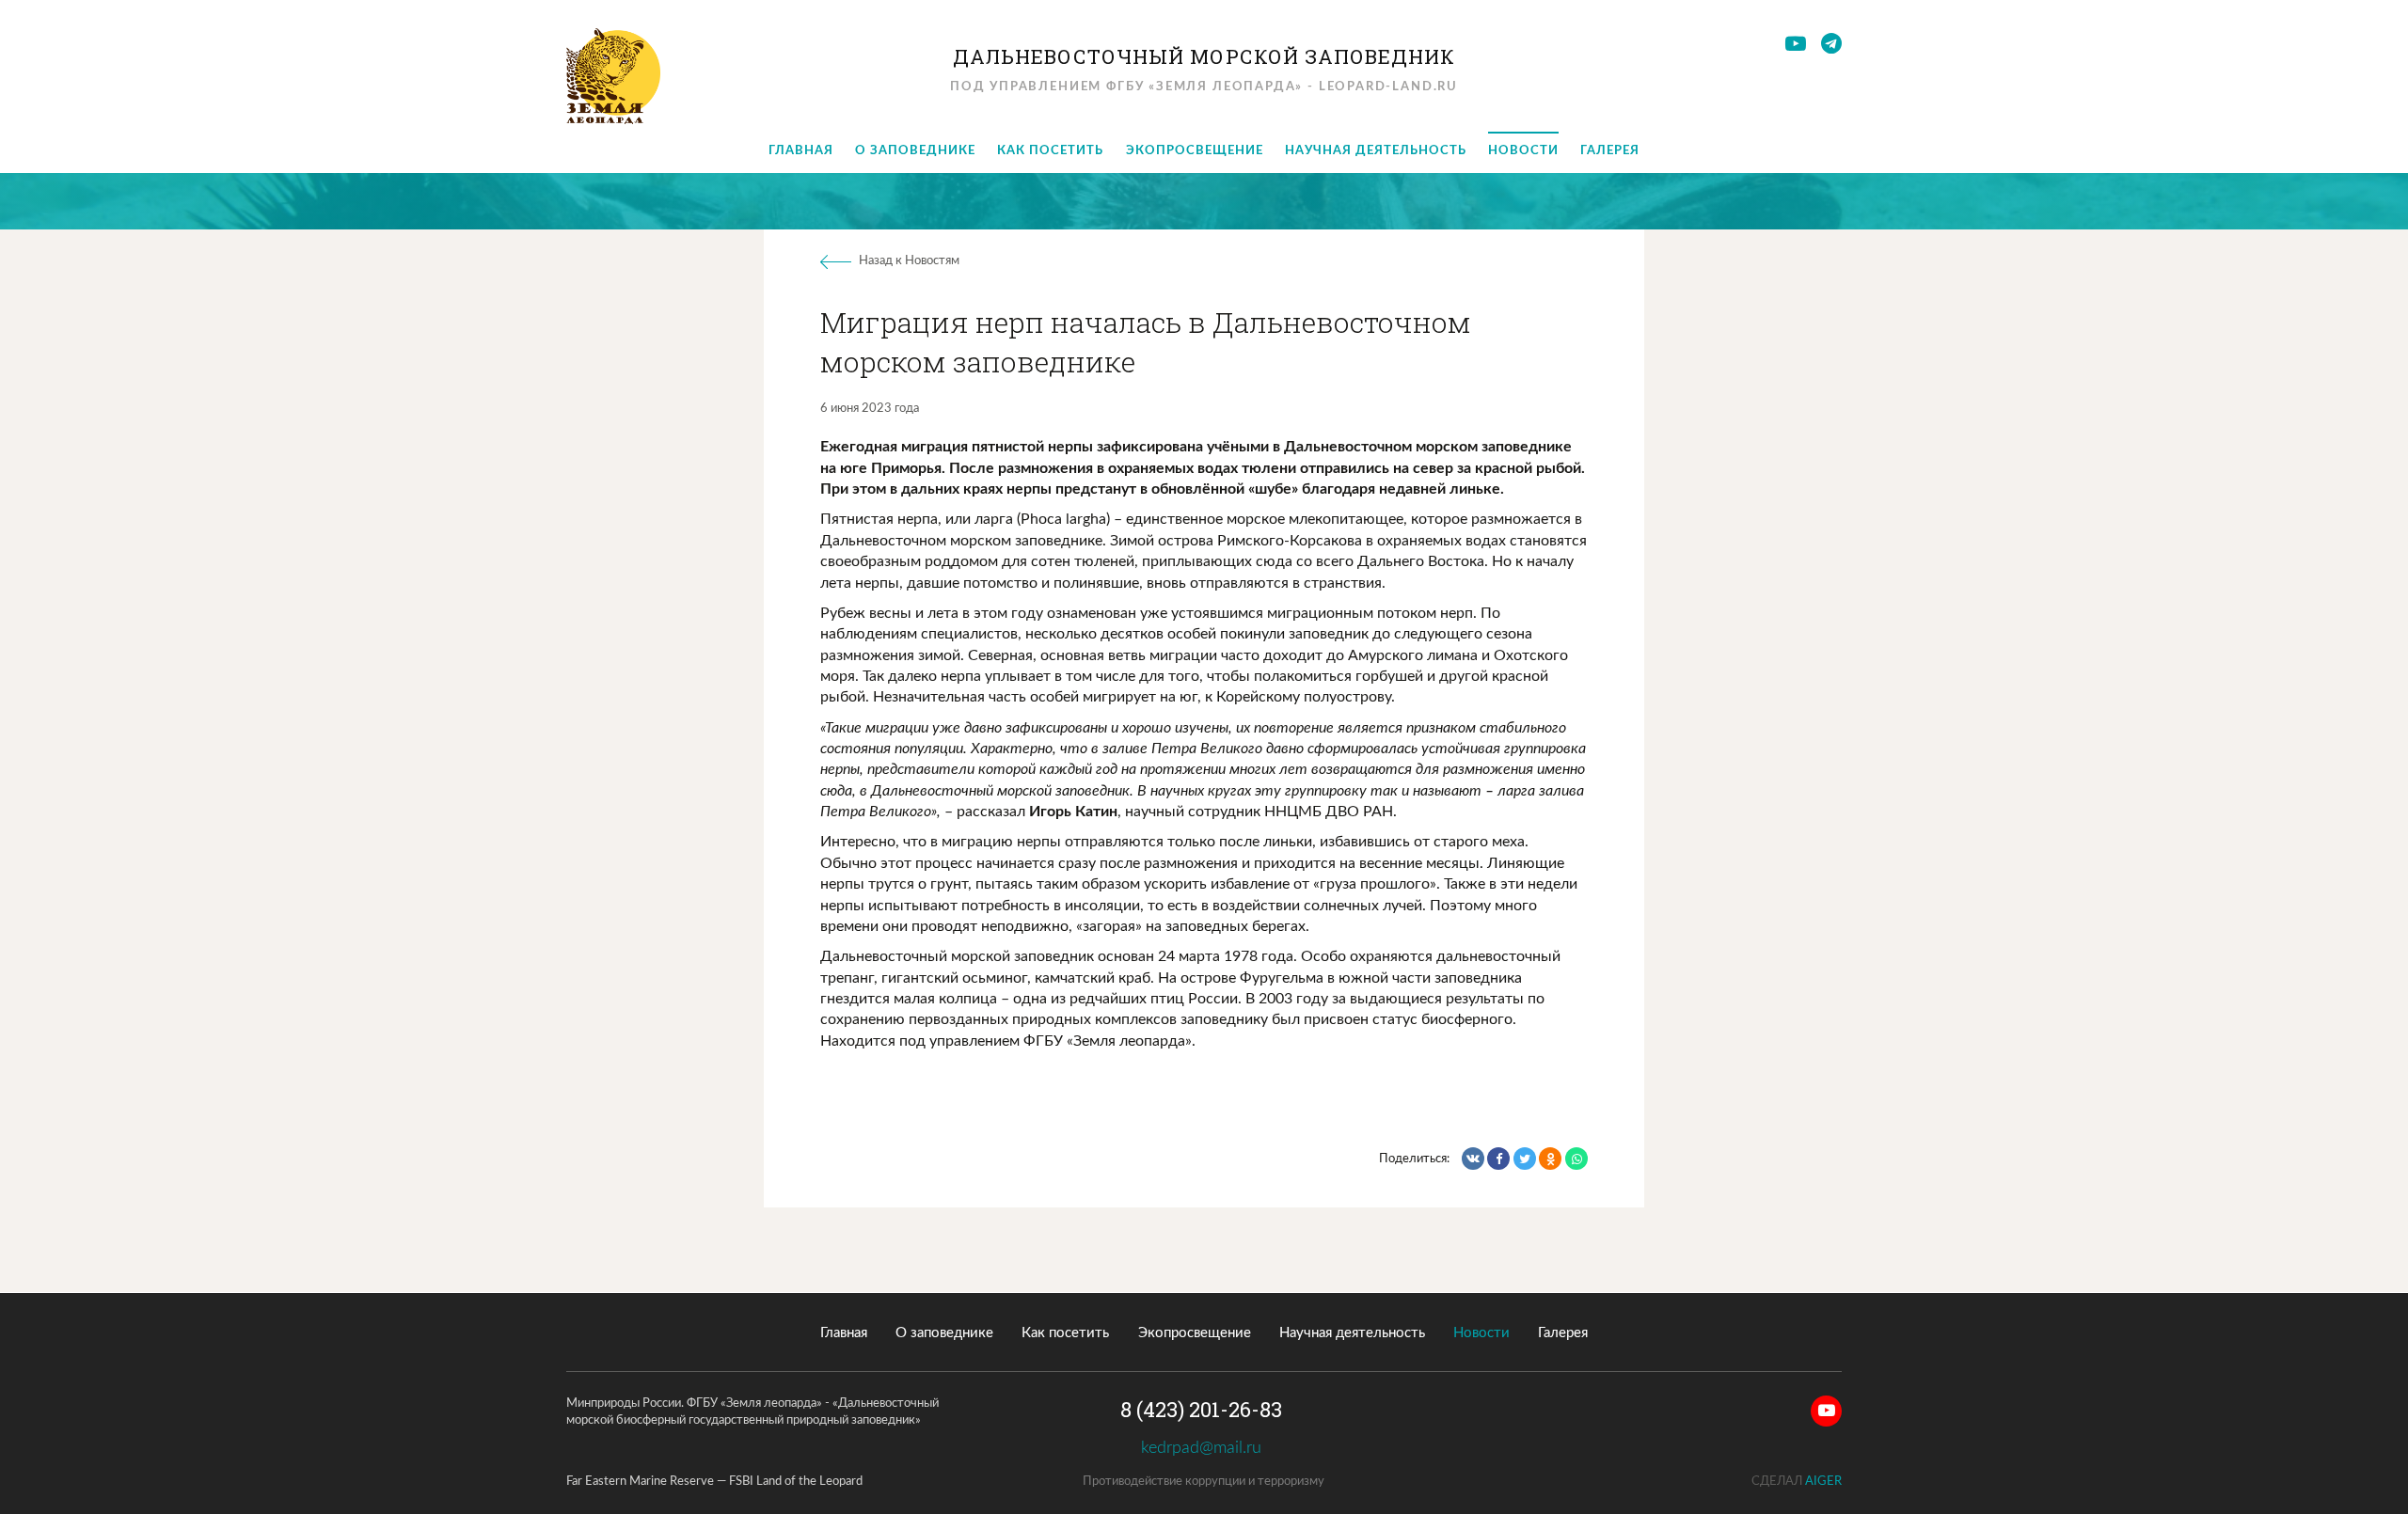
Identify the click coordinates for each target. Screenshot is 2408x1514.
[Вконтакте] (1473, 1159)
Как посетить (1050, 151)
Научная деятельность (1376, 151)
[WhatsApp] (1576, 1159)
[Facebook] (1498, 1159)
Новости (1523, 151)
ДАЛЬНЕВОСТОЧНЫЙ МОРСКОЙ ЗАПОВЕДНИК (1204, 56)
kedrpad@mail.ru (1204, 1448)
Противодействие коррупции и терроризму (1204, 1482)
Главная (801, 151)
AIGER (1823, 1482)
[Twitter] (1525, 1159)
